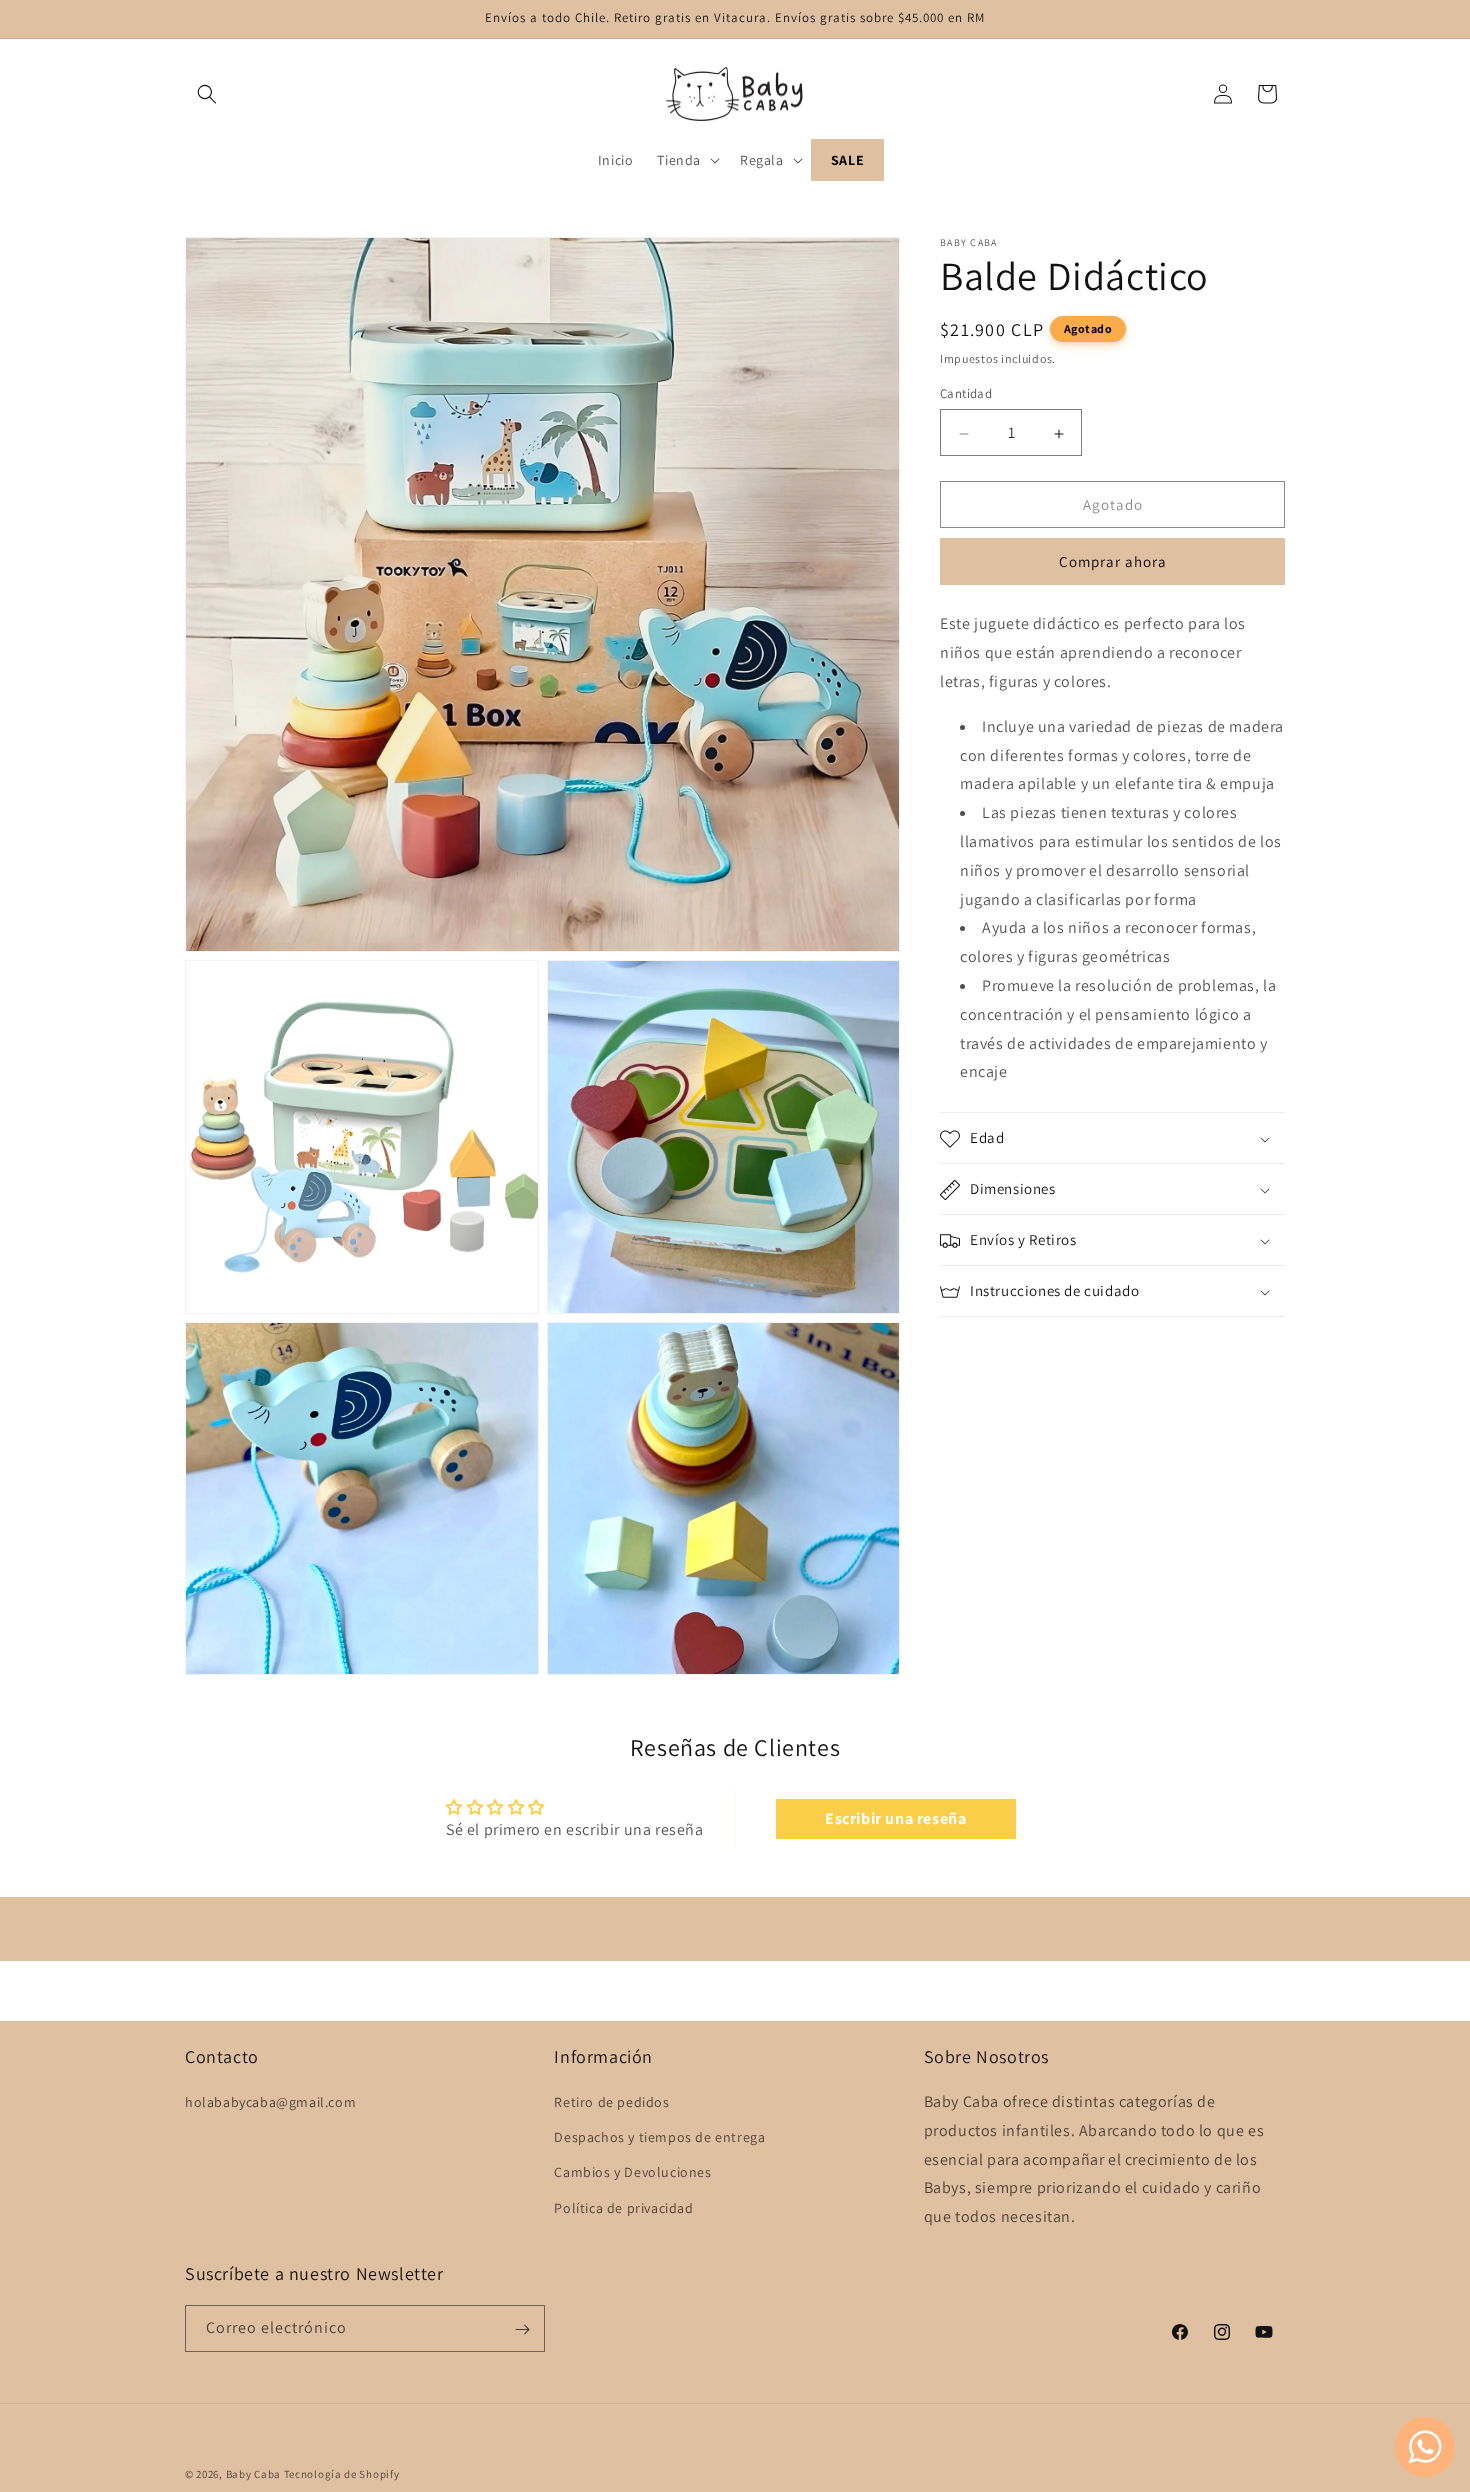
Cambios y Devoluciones (632, 2173)
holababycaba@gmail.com (270, 2102)
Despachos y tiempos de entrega (659, 2137)
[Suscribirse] (522, 2329)
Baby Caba (253, 2474)
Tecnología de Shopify (342, 2474)
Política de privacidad (623, 2208)
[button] (207, 94)
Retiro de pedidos (611, 2102)
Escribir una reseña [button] (895, 1818)
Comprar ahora (1113, 562)
